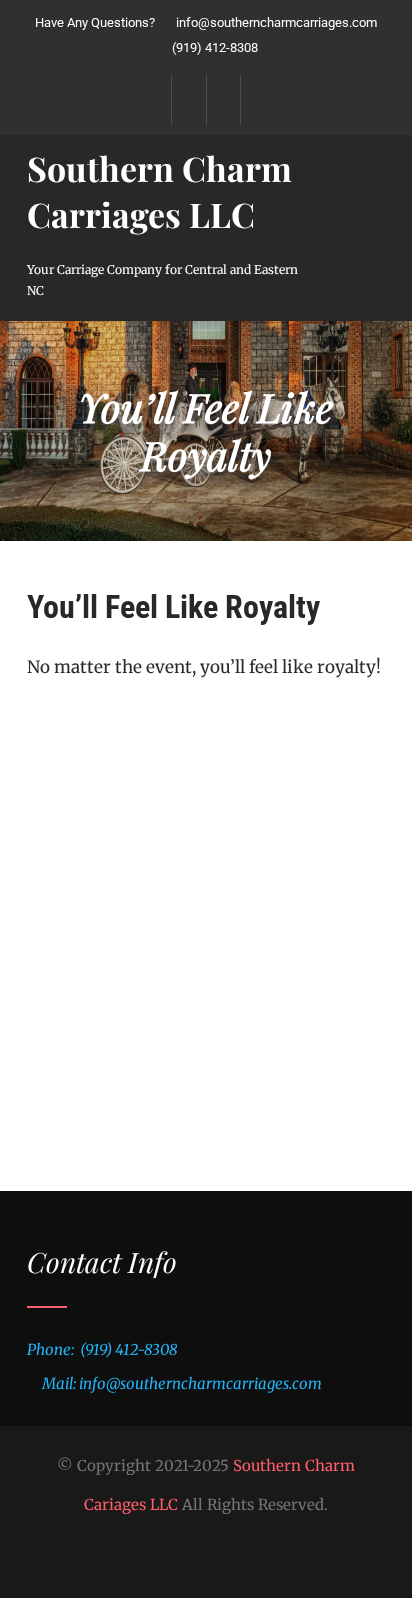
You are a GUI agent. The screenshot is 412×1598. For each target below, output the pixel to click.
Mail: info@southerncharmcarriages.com (182, 1383)
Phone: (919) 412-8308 (102, 1349)
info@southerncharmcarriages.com (276, 22)
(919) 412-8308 (213, 47)
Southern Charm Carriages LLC (159, 191)
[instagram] (223, 100)
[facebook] (188, 100)
